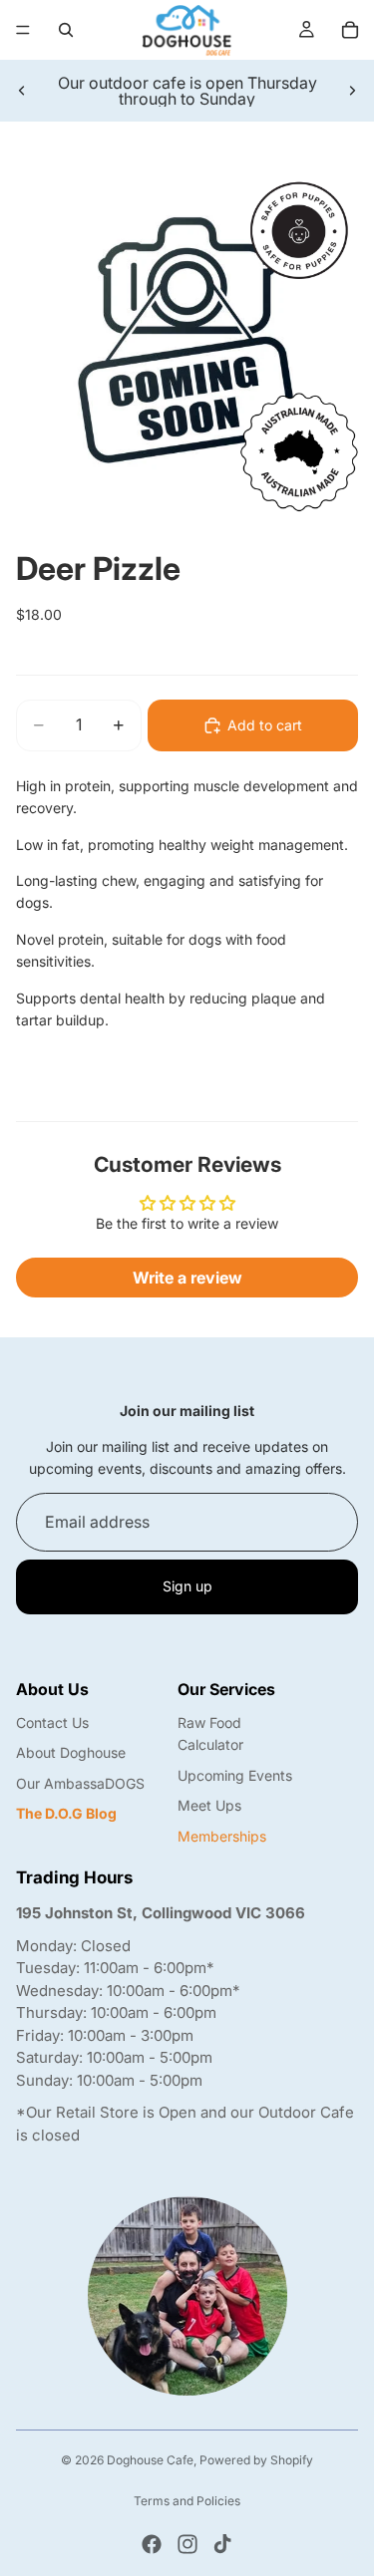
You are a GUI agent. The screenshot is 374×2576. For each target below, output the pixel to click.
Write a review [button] (187, 1278)
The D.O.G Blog (66, 1813)
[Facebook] (152, 2544)
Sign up (187, 1586)
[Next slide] (352, 91)
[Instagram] (187, 2544)
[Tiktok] (222, 2544)
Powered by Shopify (256, 2460)
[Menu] (23, 30)
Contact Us (52, 1722)
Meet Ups (209, 1805)
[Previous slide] (22, 91)
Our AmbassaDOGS (80, 1783)
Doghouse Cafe (150, 2460)
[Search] (66, 30)
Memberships (222, 1836)
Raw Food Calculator (210, 1733)
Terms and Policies (187, 2501)
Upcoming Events (235, 1775)
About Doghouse (71, 1752)
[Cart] (350, 30)
